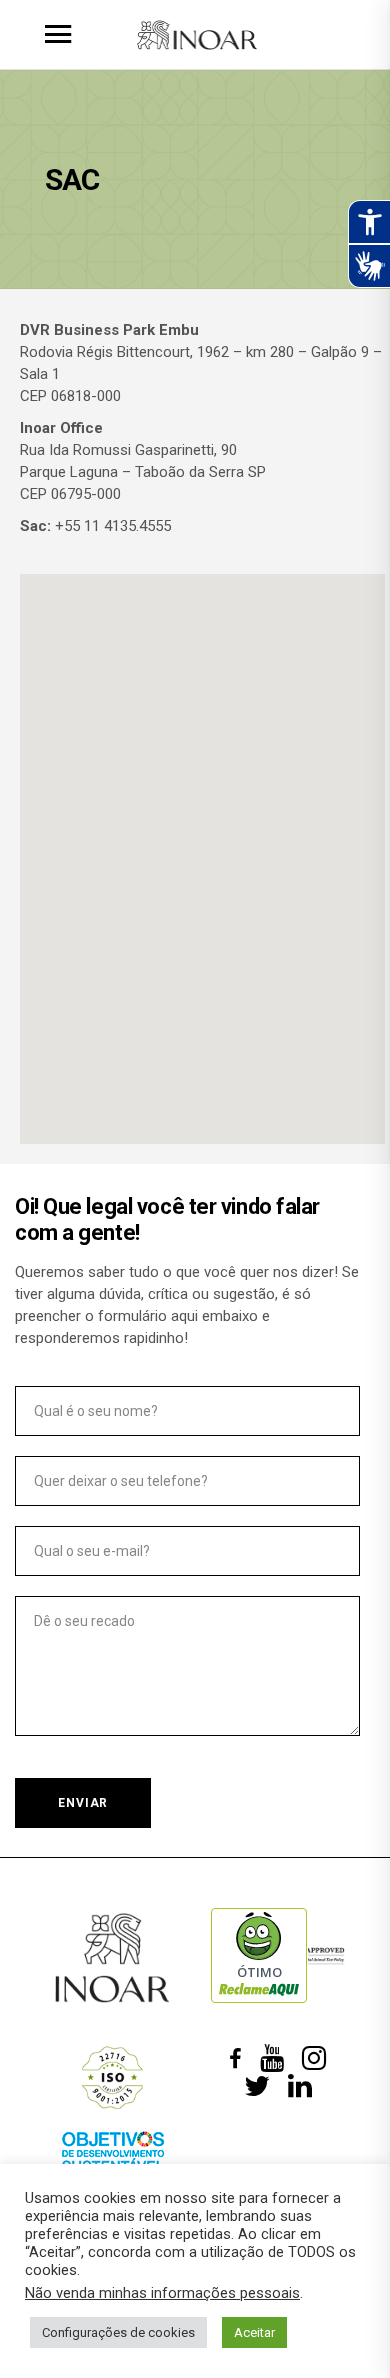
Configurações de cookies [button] (118, 2332)
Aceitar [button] (254, 2332)
